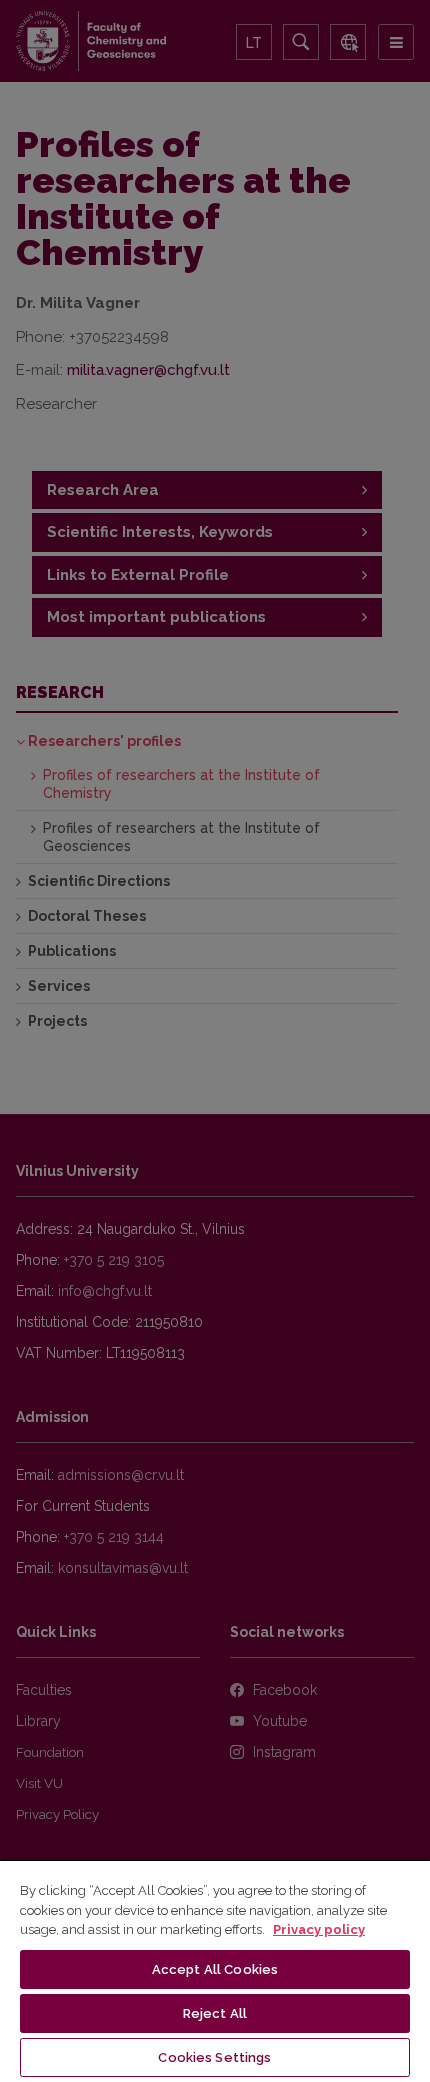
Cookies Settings (214, 2057)
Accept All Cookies (215, 1969)
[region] (215, 1970)
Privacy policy (319, 1929)
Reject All (215, 2013)
